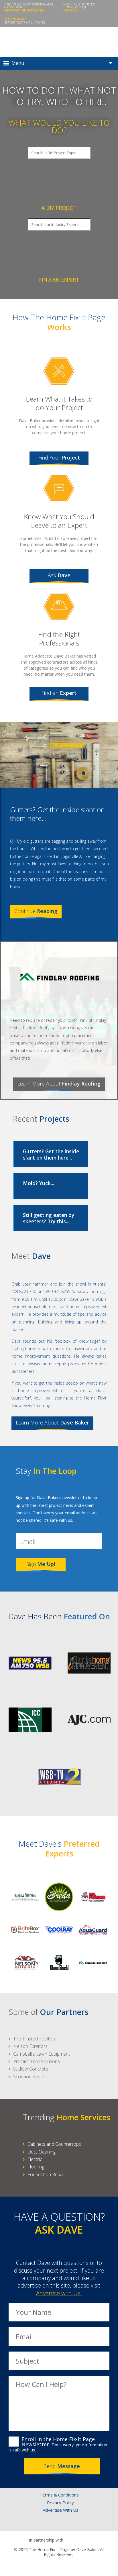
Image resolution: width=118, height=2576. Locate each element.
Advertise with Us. (59, 2293)
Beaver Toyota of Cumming (25, 21)
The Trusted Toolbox (35, 2039)
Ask (59, 575)
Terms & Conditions (59, 2495)
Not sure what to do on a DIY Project (79, 7)
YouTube (77, 2525)
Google (65, 2525)
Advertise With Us (61, 2510)
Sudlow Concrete (31, 2069)
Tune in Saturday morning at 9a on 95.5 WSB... (29, 7)
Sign (41, 1564)
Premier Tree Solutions (37, 2061)
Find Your (59, 458)
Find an (59, 693)
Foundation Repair (46, 2174)
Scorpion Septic (29, 2077)
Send (62, 2466)
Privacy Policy (60, 2503)
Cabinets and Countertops (54, 2144)
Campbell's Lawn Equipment (42, 2054)
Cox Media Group (78, 2540)
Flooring (36, 2167)
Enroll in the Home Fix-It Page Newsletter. (58, 2444)
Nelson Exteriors (30, 2046)
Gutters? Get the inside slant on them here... (57, 814)
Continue (36, 911)
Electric (35, 2159)
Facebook (41, 2525)
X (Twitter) (53, 2525)
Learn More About (59, 1083)
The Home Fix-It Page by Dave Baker (59, 42)
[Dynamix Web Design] (59, 2565)
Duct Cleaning (42, 2152)
